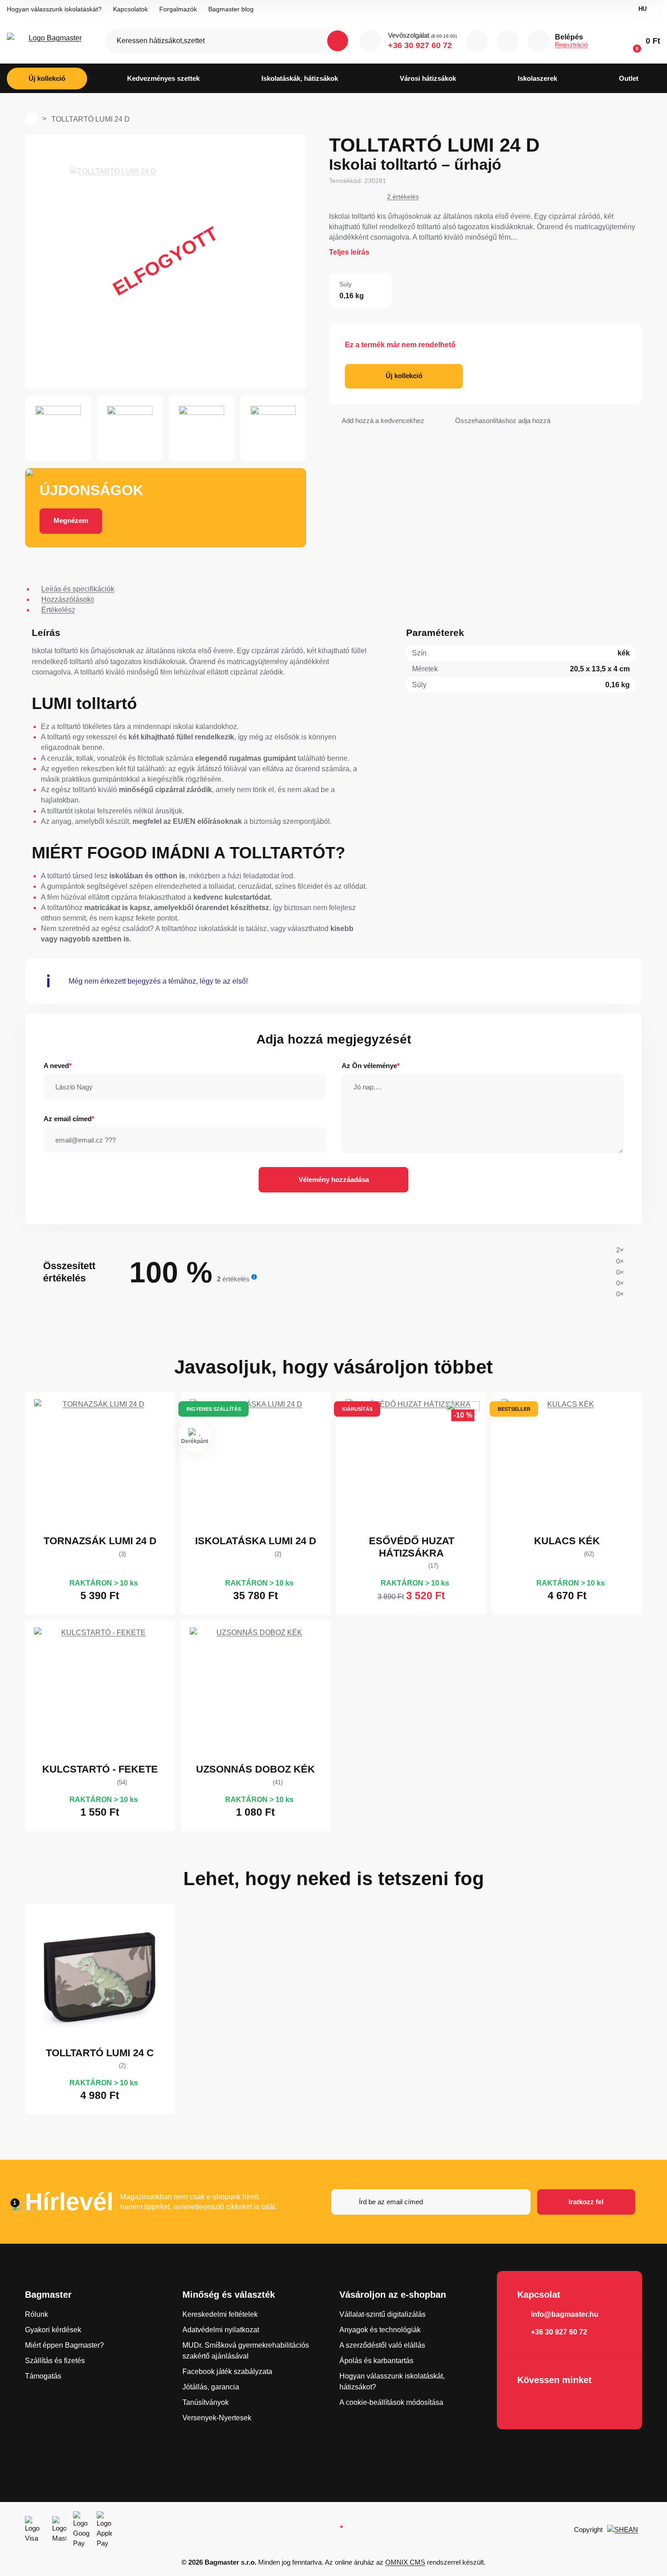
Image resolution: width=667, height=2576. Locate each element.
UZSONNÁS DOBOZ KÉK (255, 1769)
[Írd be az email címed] (431, 2202)
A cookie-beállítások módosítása (391, 2402)
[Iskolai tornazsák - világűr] (100, 1465)
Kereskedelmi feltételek (220, 2314)
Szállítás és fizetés (55, 2361)
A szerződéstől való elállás (382, 2345)
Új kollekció (404, 376)
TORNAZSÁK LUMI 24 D (100, 1541)
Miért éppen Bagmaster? (64, 2345)
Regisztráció (571, 45)
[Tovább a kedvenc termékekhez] (508, 41)
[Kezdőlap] (31, 119)
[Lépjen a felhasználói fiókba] (539, 41)
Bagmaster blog (231, 9)
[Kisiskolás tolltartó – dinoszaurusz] (100, 1977)
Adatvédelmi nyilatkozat (221, 2330)
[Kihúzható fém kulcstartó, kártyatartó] (100, 1693)
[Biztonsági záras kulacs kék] (567, 1465)
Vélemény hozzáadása (334, 1180)
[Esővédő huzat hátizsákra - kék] (412, 1465)
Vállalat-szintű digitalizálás (383, 2314)
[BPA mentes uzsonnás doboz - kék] (255, 1693)
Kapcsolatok (130, 9)
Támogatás (43, 2376)
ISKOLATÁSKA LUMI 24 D (256, 1541)
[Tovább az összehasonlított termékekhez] (477, 41)
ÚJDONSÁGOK (91, 490)
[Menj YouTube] (553, 2404)
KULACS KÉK (567, 1541)
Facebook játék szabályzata (227, 2372)
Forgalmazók (178, 9)
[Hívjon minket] (370, 41)
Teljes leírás (349, 252)
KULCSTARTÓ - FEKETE (100, 1769)
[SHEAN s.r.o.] (625, 2530)
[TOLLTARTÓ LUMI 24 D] (166, 261)
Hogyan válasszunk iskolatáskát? (54, 9)
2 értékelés (403, 197)
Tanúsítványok (206, 2402)
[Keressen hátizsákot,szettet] (228, 41)
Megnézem (71, 520)
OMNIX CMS (405, 2562)
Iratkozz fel (586, 2202)
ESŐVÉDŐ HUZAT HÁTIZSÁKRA (412, 1547)
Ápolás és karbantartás (376, 2361)
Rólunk (37, 2314)
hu (642, 9)
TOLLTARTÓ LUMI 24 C (100, 2053)
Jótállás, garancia (211, 2387)
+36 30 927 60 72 (420, 45)
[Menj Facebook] (527, 2404)
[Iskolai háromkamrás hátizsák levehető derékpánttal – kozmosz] (255, 1465)
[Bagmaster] (51, 41)
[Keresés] (338, 41)
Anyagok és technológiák (380, 2330)
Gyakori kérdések (53, 2330)
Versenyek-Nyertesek (217, 2418)
